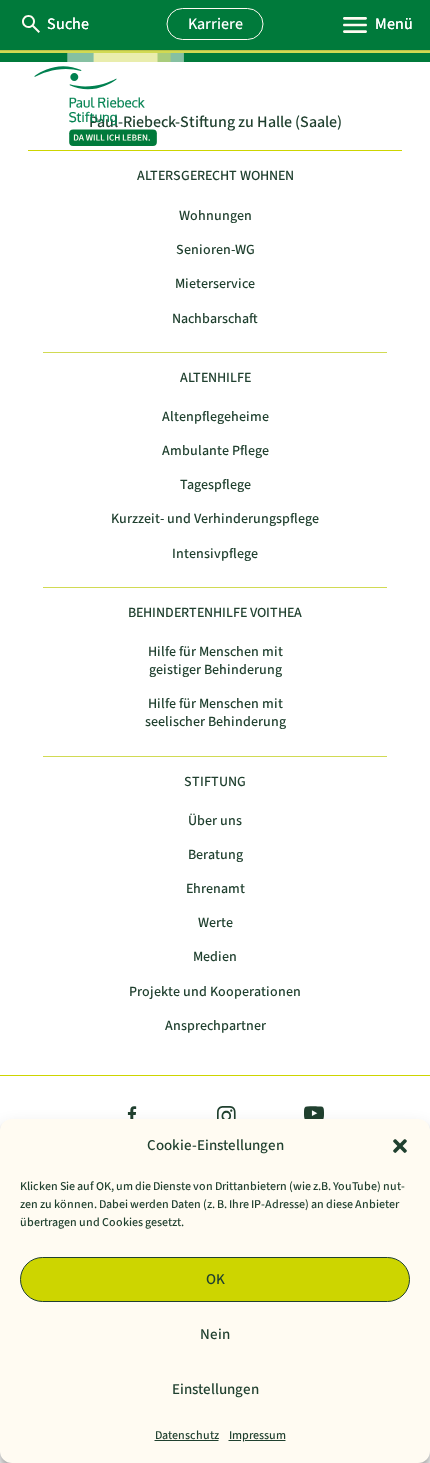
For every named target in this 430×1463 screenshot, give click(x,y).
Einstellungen (215, 1389)
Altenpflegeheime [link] (215, 417)
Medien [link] (215, 957)
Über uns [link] (215, 821)
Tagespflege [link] (215, 485)
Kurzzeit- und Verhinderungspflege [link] (215, 519)
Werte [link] (215, 923)
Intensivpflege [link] (215, 554)
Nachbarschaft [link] (215, 319)
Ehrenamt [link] (215, 889)
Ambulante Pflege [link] (215, 451)
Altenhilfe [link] (215, 378)
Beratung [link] (215, 855)
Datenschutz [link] (187, 1435)
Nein (215, 1334)
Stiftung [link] (215, 782)
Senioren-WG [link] (215, 250)
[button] (400, 1146)
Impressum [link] (257, 1435)
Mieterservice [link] (215, 284)
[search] (67, 24)
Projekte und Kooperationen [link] (215, 992)
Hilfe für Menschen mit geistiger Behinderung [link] (215, 661)
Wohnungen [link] (215, 216)
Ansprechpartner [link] (215, 1026)
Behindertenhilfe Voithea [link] (215, 613)
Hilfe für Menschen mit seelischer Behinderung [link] (215, 713)
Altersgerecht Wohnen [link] (215, 176)
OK (215, 1279)
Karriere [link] (215, 24)
